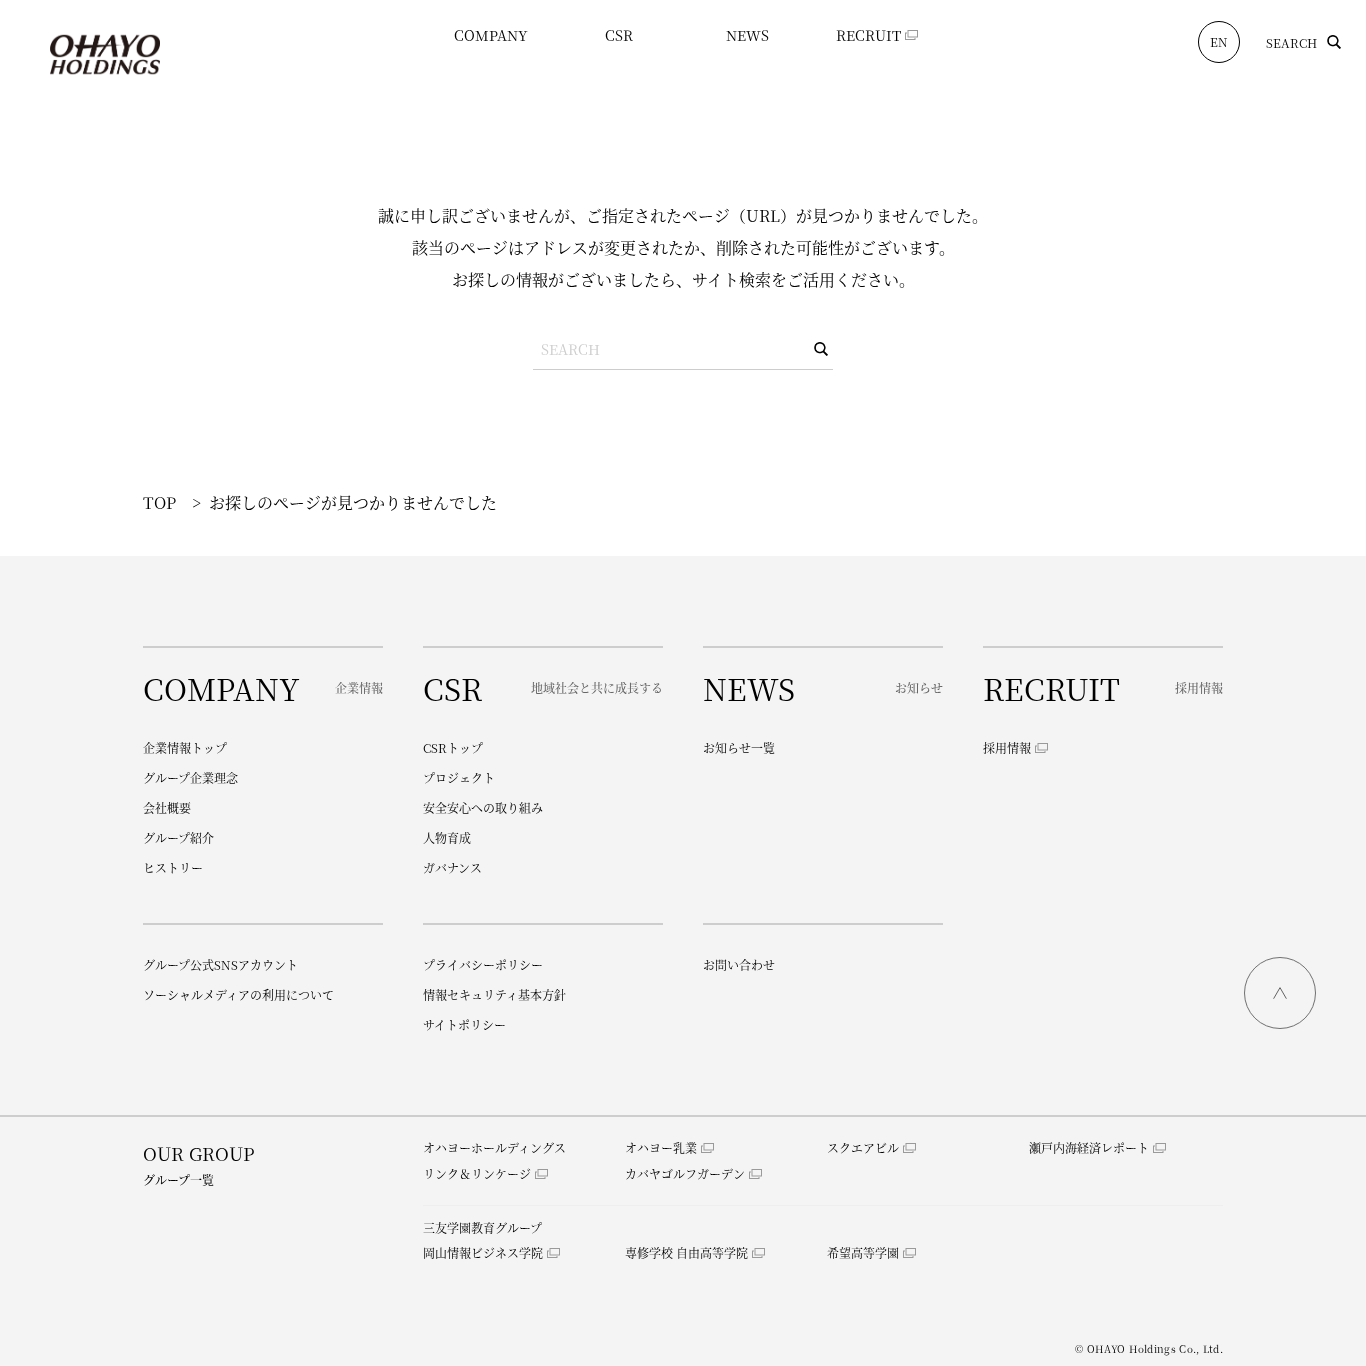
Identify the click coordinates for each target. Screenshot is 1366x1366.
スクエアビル (863, 1147)
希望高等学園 (863, 1252)
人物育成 (447, 837)
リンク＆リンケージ (477, 1173)
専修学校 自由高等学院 (686, 1252)
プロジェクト (459, 777)
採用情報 (1007, 747)
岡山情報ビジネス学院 (483, 1252)
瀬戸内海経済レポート (1089, 1147)
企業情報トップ (185, 747)
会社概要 (167, 807)
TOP (159, 502)
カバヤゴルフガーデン (685, 1173)
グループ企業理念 (190, 777)
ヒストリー (173, 867)
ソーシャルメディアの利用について (238, 994)
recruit (868, 35)
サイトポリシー (464, 1024)
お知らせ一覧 (739, 747)
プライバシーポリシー (483, 964)
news (747, 35)
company (491, 35)
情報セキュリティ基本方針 (494, 994)
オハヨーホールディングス (494, 1147)
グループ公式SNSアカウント (220, 964)
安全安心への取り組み (483, 807)
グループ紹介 (178, 837)
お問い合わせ (739, 964)
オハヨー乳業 (661, 1147)
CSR (619, 35)
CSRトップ (453, 747)
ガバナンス (452, 867)
